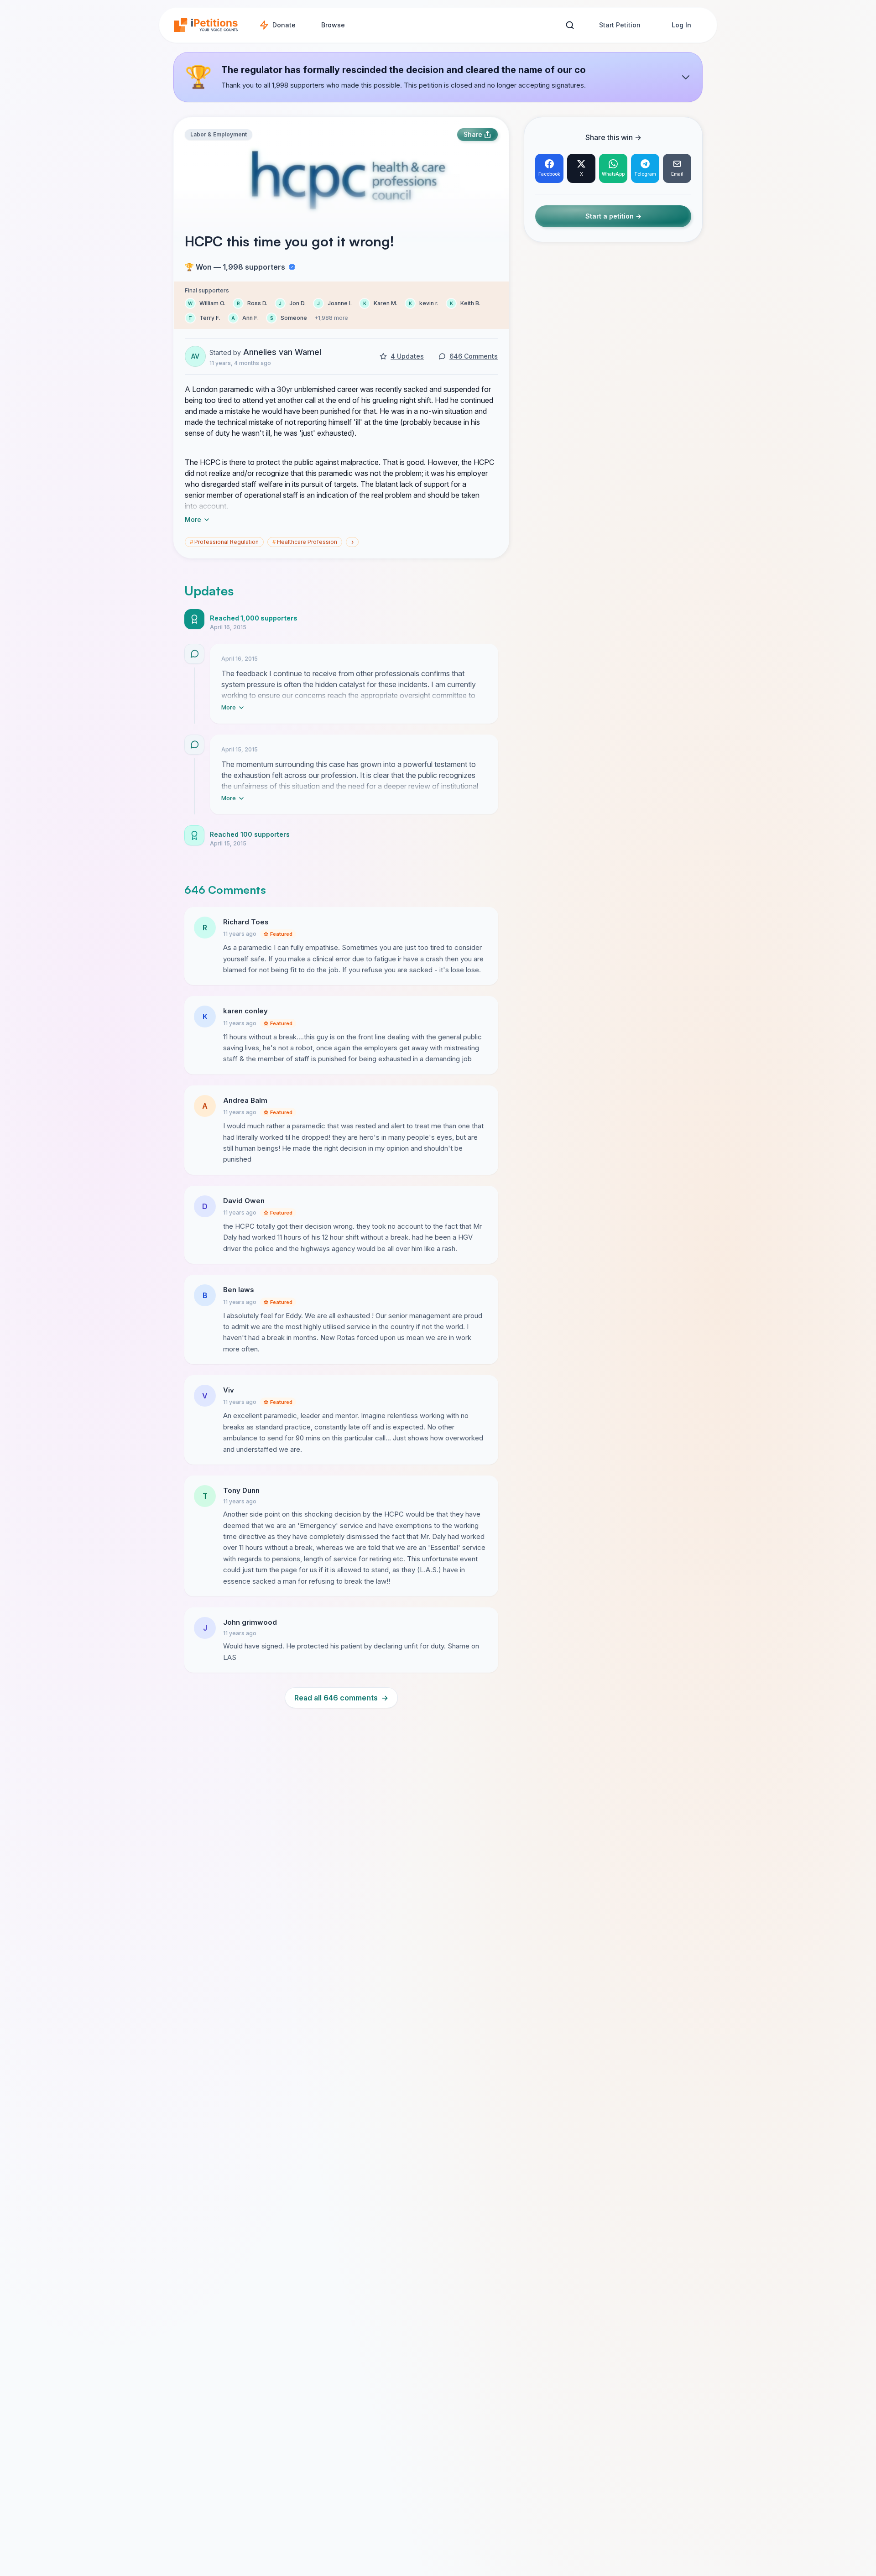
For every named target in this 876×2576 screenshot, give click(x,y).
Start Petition (620, 25)
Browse (333, 25)
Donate (284, 25)
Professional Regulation (224, 542)
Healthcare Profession (305, 542)
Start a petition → (613, 216)
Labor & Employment (219, 134)
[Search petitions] (570, 25)
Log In (681, 25)
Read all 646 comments (341, 1698)
